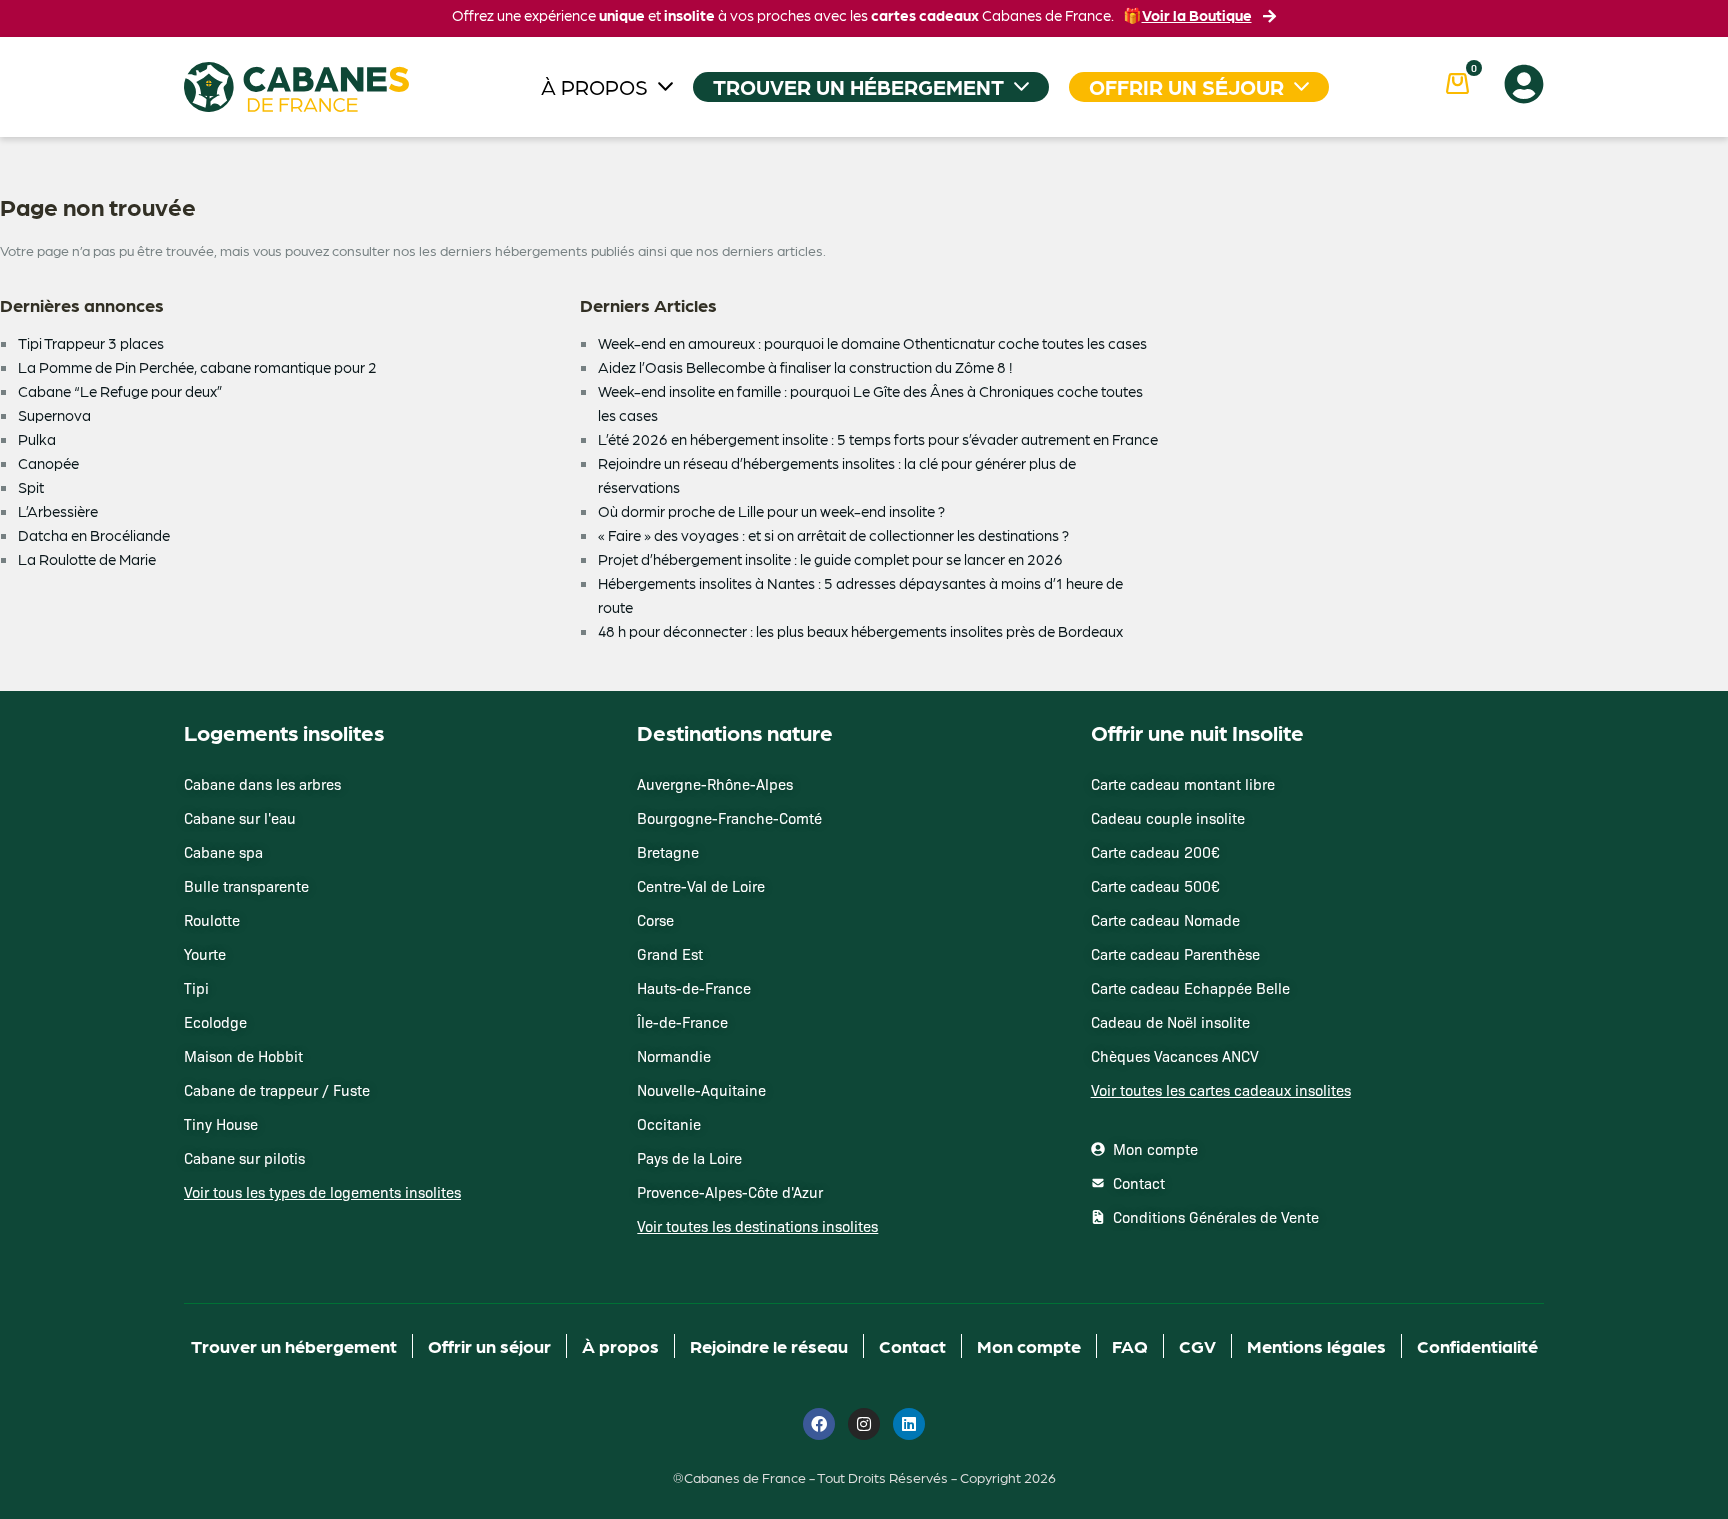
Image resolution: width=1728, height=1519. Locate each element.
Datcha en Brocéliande (94, 535)
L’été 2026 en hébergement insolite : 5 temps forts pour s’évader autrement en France (878, 439)
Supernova (54, 415)
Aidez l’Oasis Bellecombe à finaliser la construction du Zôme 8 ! (805, 367)
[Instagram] (864, 1424)
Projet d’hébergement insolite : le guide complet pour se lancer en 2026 (830, 559)
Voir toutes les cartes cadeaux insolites (1221, 1090)
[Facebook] (819, 1424)
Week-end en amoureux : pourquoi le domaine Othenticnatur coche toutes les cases (872, 343)
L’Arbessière (58, 511)
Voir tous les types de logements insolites (322, 1192)
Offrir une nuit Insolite (1197, 732)
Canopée (48, 463)
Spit (31, 487)
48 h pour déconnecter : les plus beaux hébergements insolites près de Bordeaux (860, 631)
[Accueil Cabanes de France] (296, 87)
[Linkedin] (909, 1424)
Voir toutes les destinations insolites (757, 1226)
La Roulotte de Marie (87, 559)
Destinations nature (735, 732)
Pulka (37, 439)
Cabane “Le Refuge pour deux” (120, 391)
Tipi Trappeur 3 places (91, 343)
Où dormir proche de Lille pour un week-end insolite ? (771, 511)
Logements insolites (284, 732)
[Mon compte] (1524, 84)
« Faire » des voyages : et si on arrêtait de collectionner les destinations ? (833, 535)
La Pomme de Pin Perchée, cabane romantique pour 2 (197, 367)
